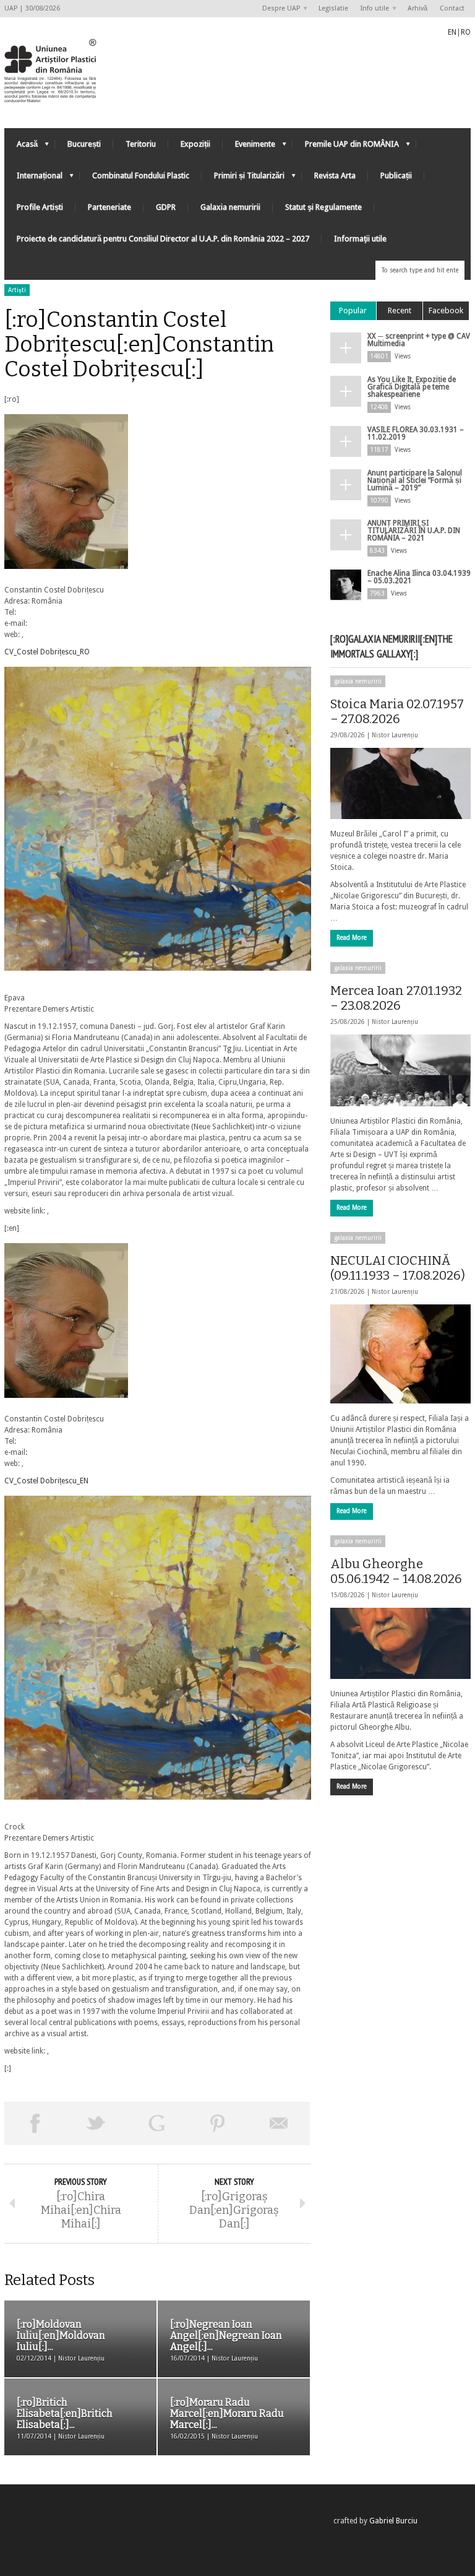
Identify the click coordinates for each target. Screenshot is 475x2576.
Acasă (21, 147)
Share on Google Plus (157, 2123)
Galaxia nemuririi (230, 207)
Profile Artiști (40, 207)
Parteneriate (109, 207)
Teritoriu (141, 144)
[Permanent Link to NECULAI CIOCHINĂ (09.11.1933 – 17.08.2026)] (400, 1354)
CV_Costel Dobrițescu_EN (46, 1481)
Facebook (446, 310)
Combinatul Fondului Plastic (141, 176)
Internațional (33, 179)
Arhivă (417, 8)
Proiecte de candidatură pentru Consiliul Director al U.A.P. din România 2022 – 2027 (163, 239)
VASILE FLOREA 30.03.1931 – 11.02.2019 (416, 433)
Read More (352, 938)
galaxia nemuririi (358, 681)
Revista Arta (335, 176)
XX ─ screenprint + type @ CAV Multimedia (419, 340)
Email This (279, 2123)
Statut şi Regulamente (323, 207)
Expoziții (195, 144)
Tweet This (96, 2123)
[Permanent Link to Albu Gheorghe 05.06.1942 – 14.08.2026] (400, 1643)
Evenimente (249, 147)
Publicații (396, 176)
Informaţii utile (360, 239)
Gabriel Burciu (393, 2521)
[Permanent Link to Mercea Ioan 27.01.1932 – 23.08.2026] (400, 1070)
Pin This (218, 2123)
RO (466, 32)
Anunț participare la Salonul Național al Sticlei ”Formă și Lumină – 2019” (415, 480)
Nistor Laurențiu (395, 735)
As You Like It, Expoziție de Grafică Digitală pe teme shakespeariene (412, 387)
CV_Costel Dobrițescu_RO (47, 652)
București (84, 144)
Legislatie (333, 8)
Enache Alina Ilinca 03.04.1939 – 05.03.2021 (419, 577)
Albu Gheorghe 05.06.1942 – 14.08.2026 (396, 1571)
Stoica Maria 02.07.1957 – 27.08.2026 (397, 711)
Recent (400, 310)
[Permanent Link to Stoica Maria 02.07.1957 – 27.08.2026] (400, 783)
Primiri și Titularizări (243, 179)
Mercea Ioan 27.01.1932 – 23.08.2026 (396, 998)
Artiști (17, 290)
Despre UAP (278, 9)
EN (452, 32)
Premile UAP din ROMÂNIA (346, 147)
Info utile (372, 9)
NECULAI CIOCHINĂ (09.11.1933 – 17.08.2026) (398, 1268)
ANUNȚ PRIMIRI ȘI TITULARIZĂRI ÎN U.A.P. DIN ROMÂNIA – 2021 (414, 531)
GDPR (166, 207)
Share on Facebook (35, 2123)
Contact (452, 8)
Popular (353, 310)
